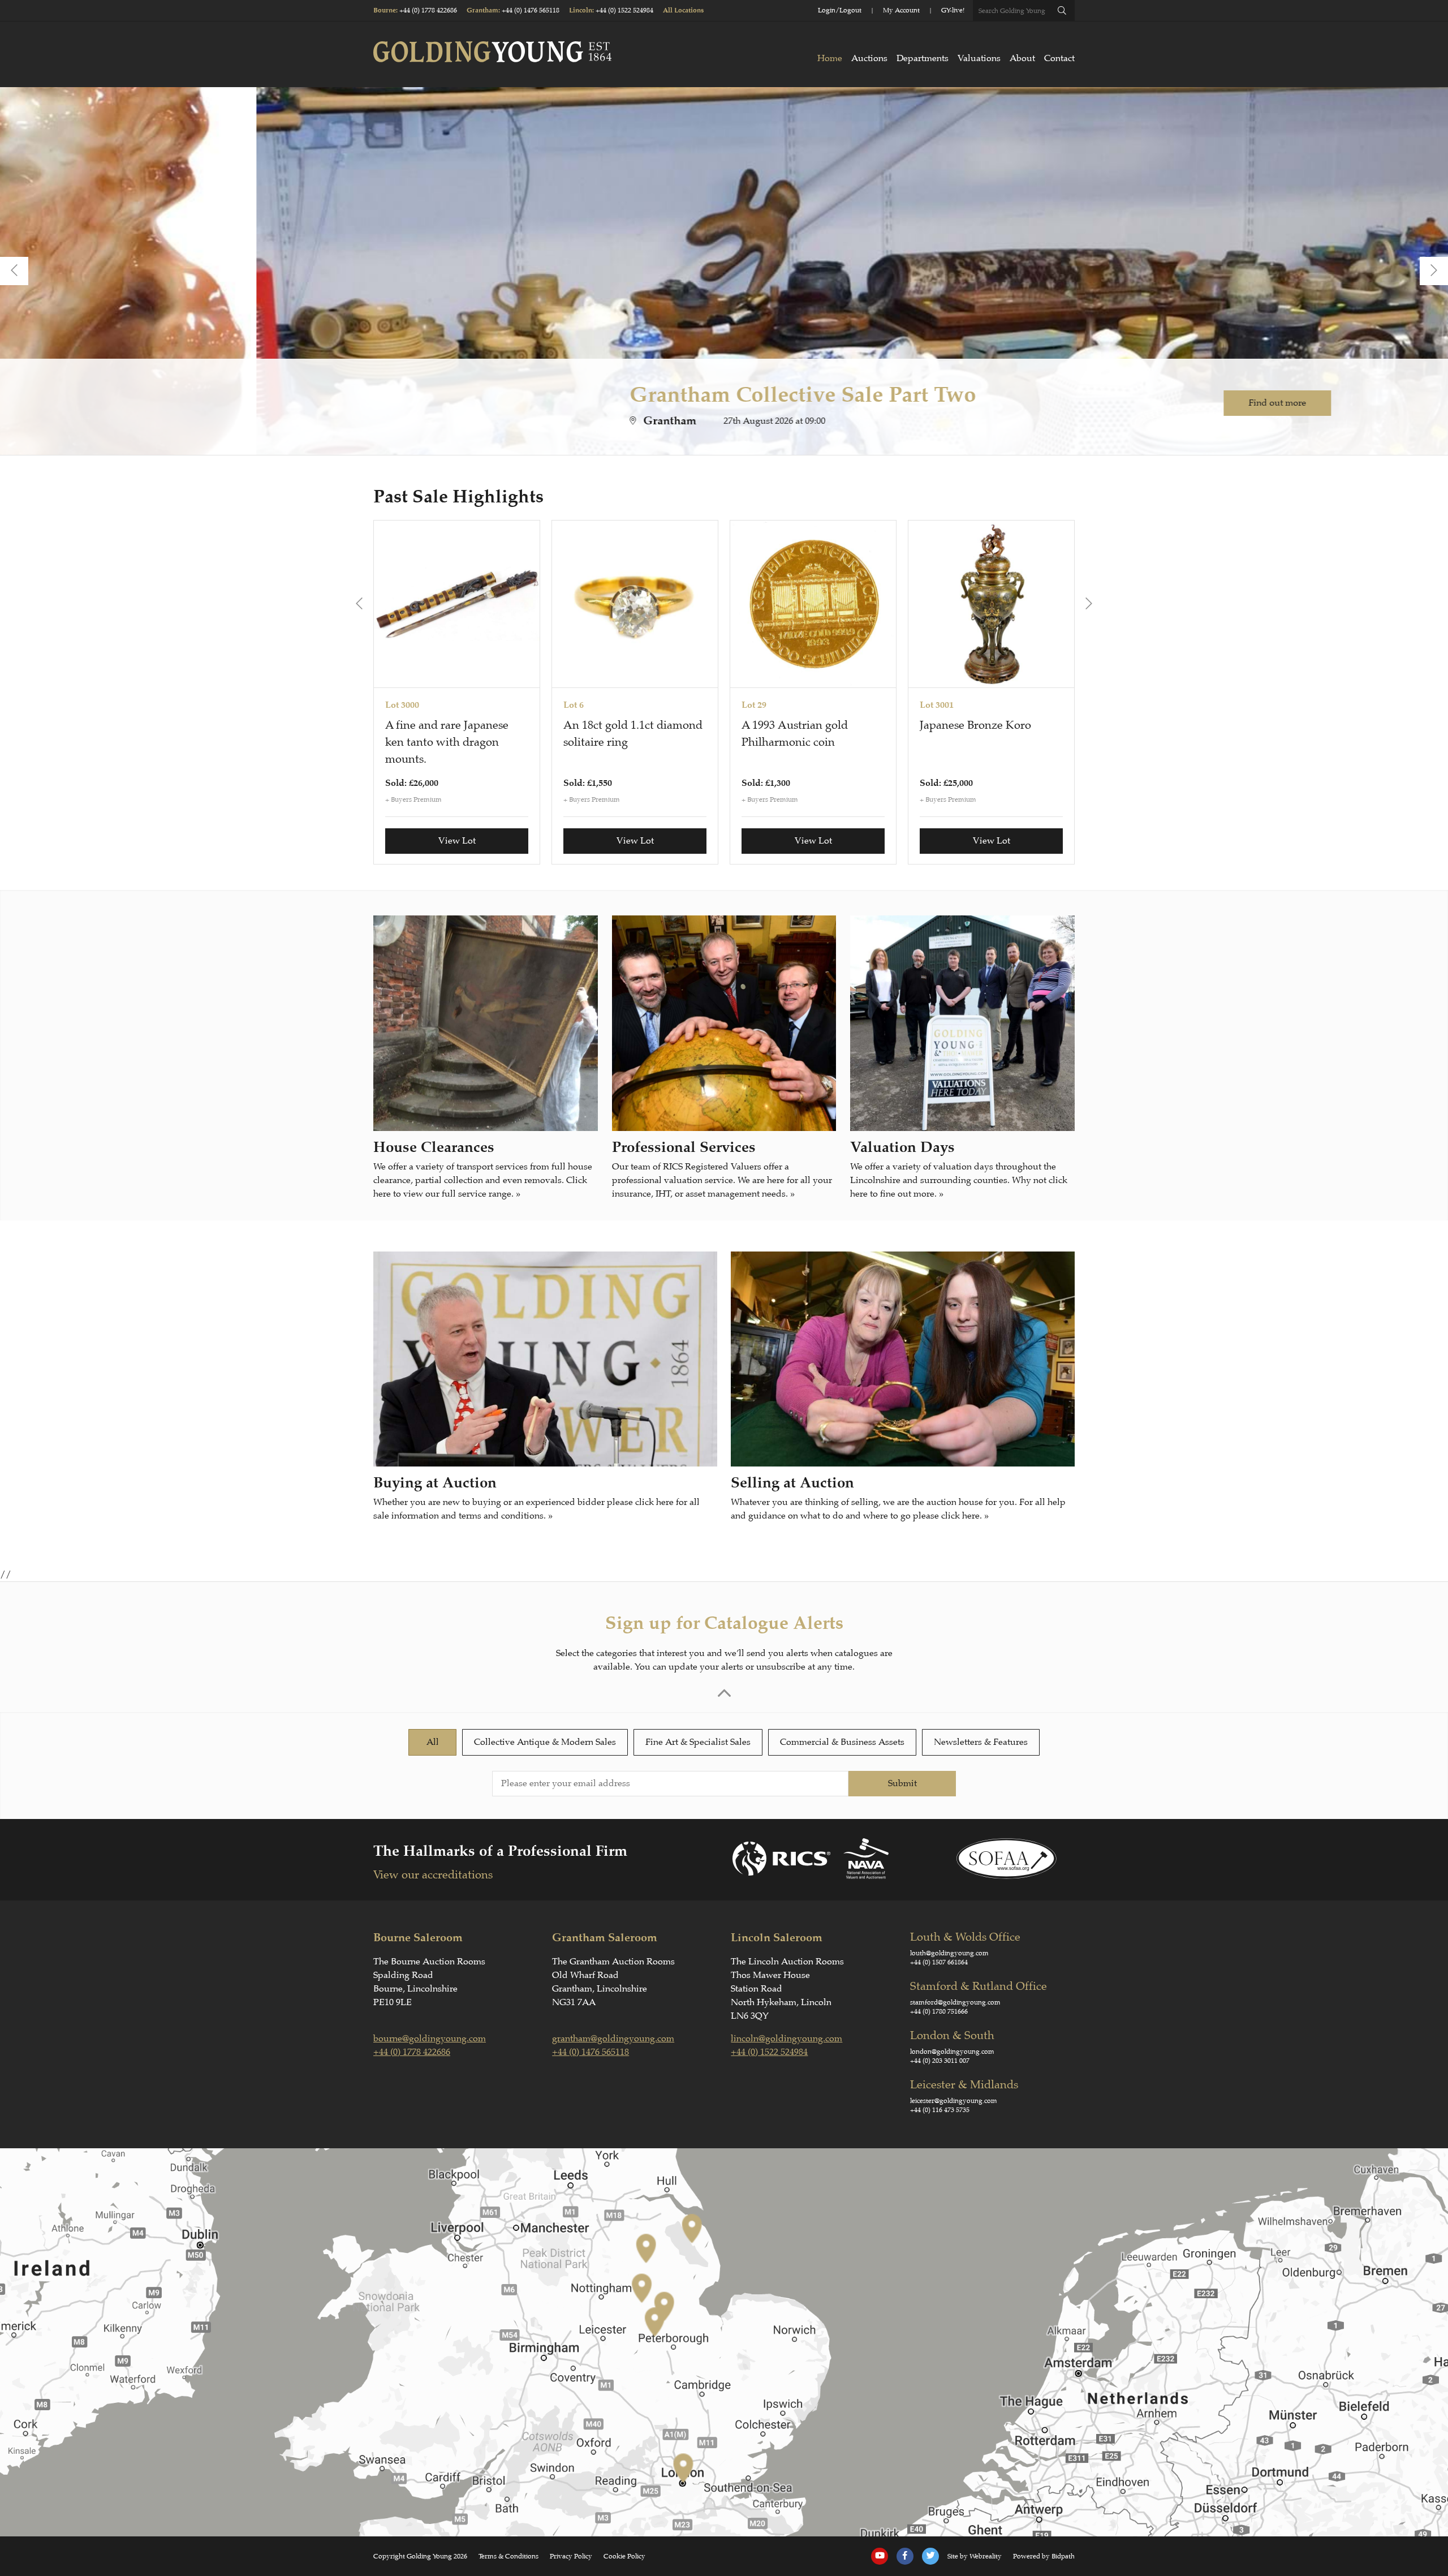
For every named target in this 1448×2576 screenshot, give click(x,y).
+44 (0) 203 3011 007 (940, 2061)
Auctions (869, 58)
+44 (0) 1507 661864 (939, 1962)
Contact (1059, 58)
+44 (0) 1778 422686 (428, 10)
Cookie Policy (624, 2556)
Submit (902, 1783)
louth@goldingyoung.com (949, 1953)
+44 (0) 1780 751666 (939, 2011)
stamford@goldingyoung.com (955, 2002)
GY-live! (953, 10)
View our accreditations (433, 1875)
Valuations (979, 58)
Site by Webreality (975, 2556)
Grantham (482, 10)
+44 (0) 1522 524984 (624, 10)
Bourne (385, 10)
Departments (923, 58)
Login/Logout (840, 10)
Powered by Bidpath (1044, 2556)
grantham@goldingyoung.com (613, 2039)
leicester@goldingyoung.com (954, 2101)
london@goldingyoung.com (952, 2052)
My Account (901, 10)
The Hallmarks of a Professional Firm (500, 1851)
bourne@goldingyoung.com (430, 2039)
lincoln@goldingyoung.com (787, 2039)
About (1022, 58)
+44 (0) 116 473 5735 (940, 2110)
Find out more (1021, 403)
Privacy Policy (571, 2556)
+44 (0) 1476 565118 (531, 10)
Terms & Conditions (508, 2556)
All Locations (683, 10)
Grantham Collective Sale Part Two (546, 394)
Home (830, 58)
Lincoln (581, 10)
